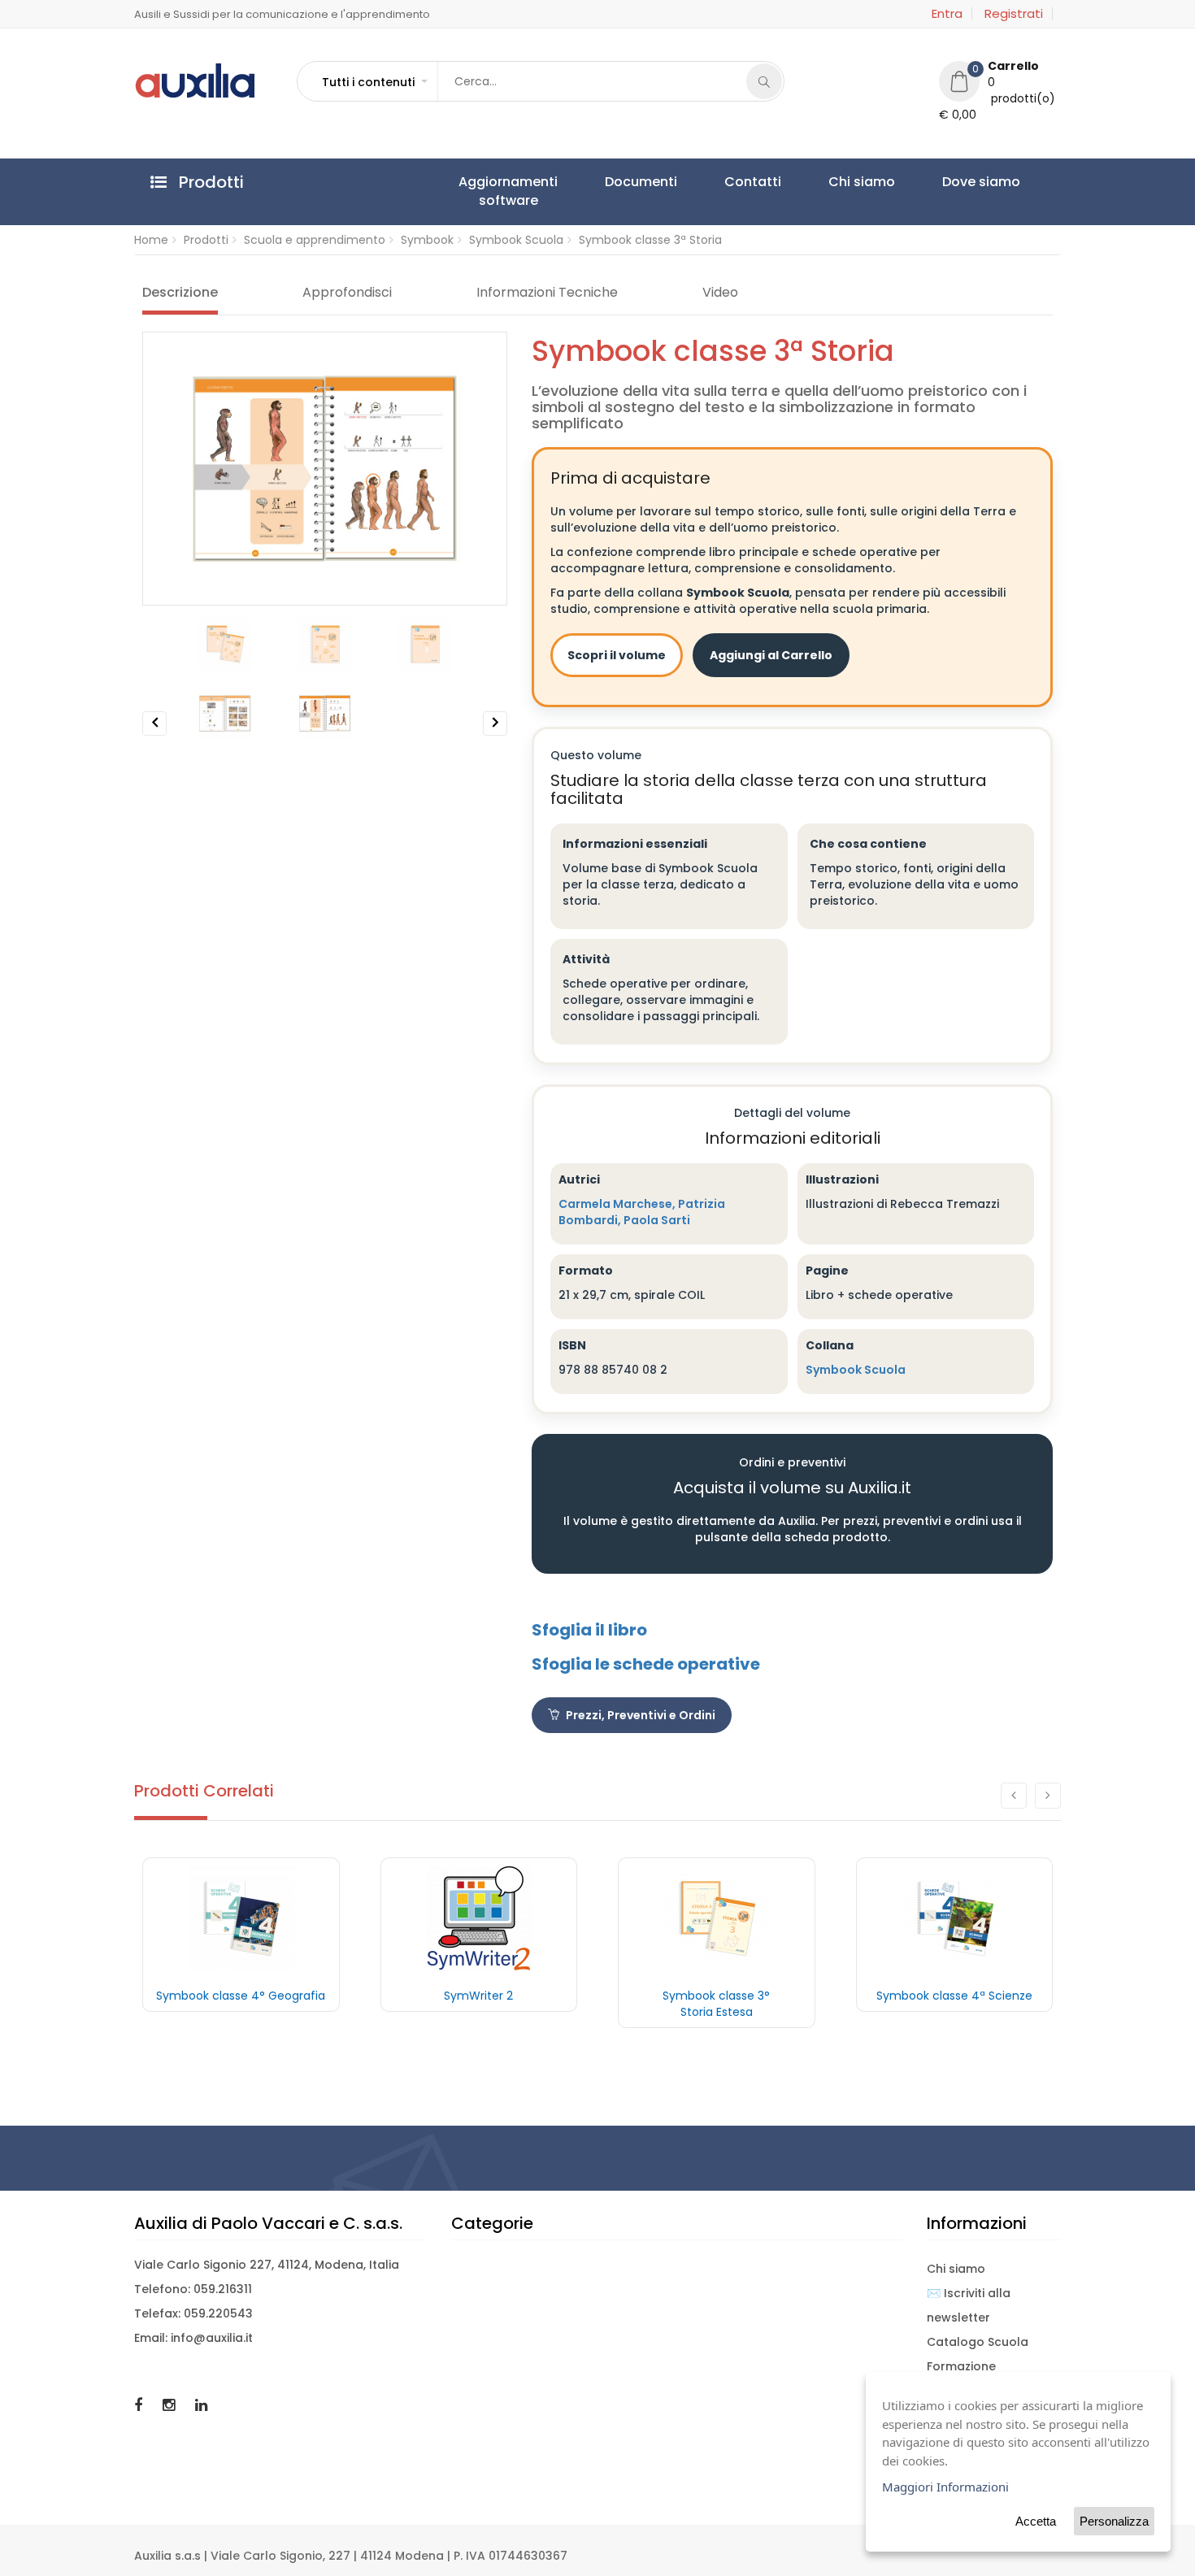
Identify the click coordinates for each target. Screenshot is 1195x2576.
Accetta (1036, 2521)
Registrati (1014, 14)
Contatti (676, 182)
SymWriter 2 (478, 1996)
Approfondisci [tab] (347, 293)
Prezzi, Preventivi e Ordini (639, 1715)
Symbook (427, 240)
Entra (947, 14)
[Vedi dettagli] (241, 1918)
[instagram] (171, 2405)
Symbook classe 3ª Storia (650, 240)
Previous (155, 735)
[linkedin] (201, 2405)
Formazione (961, 2366)
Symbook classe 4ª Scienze (954, 1996)
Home (151, 240)
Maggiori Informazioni (945, 2487)
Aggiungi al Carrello (771, 655)
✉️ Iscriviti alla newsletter (969, 2305)
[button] (374, 82)
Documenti (595, 182)
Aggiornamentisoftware (493, 191)
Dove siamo (842, 182)
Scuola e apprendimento (315, 240)
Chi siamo (754, 182)
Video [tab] (720, 293)
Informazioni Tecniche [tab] (547, 293)
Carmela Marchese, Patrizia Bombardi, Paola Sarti (642, 1212)
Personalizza (1114, 2521)
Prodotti (206, 240)
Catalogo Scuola (978, 2342)
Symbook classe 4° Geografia (241, 1996)
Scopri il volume (617, 655)
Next (495, 735)
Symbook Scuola (516, 240)
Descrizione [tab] (180, 293)
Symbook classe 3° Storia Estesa (716, 2004)
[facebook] (140, 2405)
